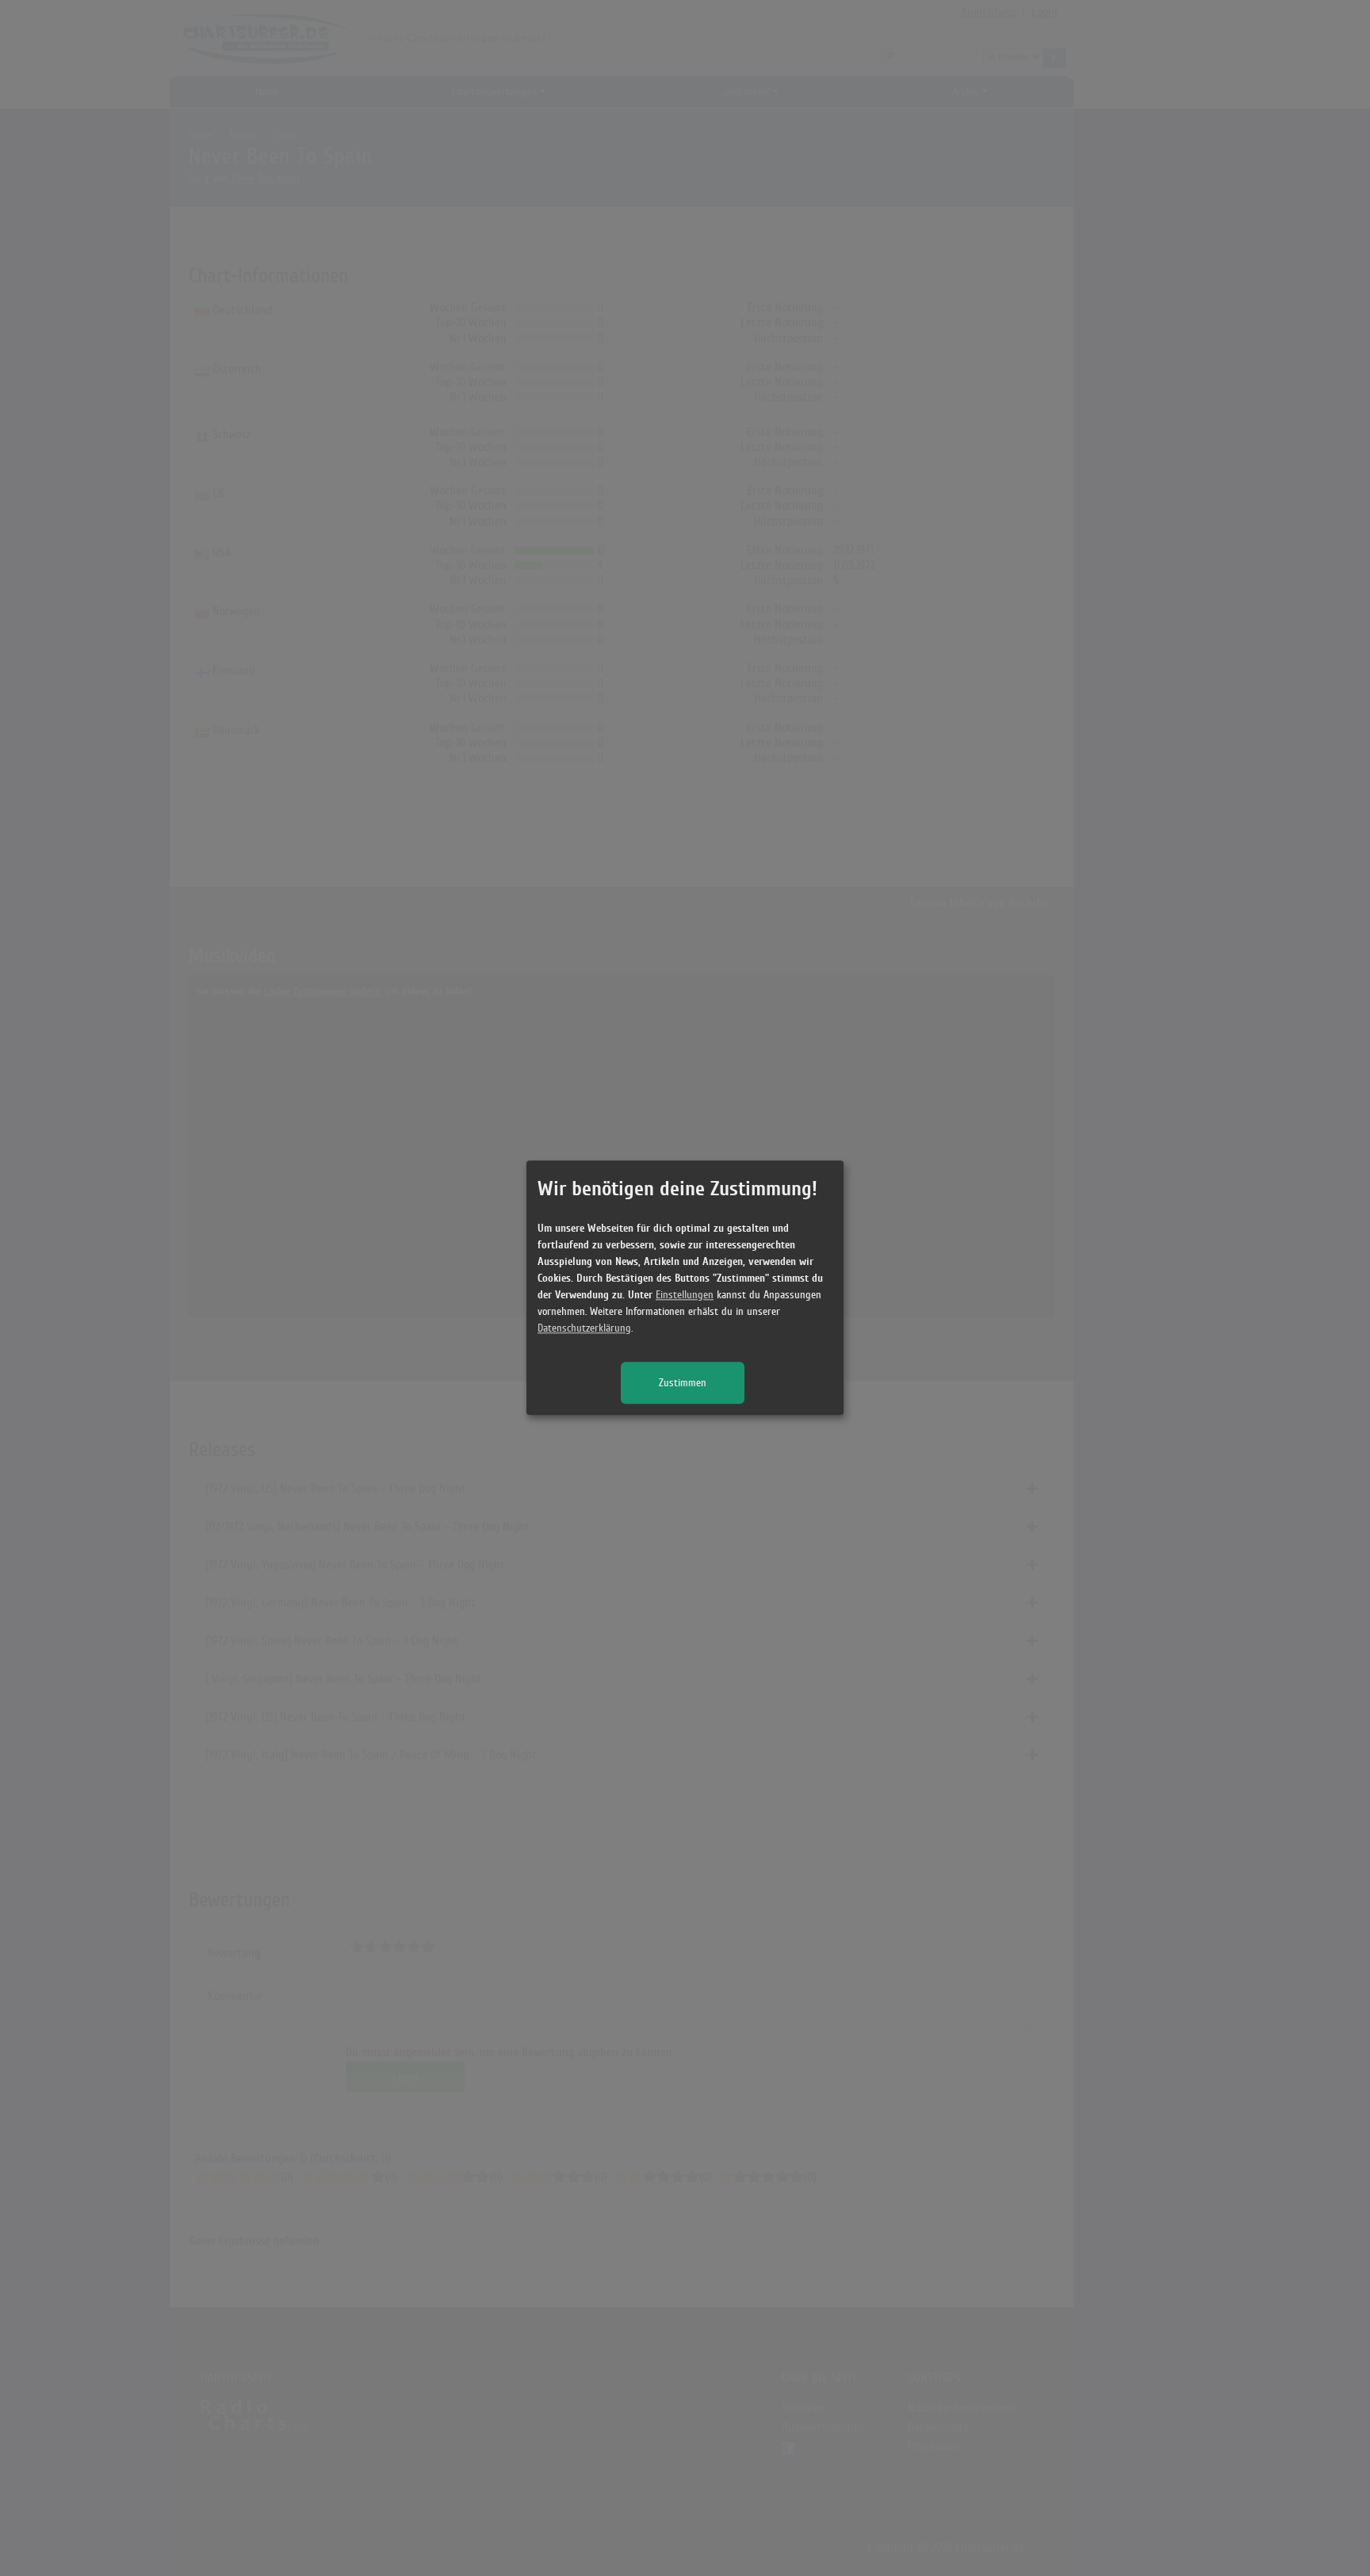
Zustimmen (683, 1384)
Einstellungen (685, 1296)
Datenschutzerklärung (584, 1329)
